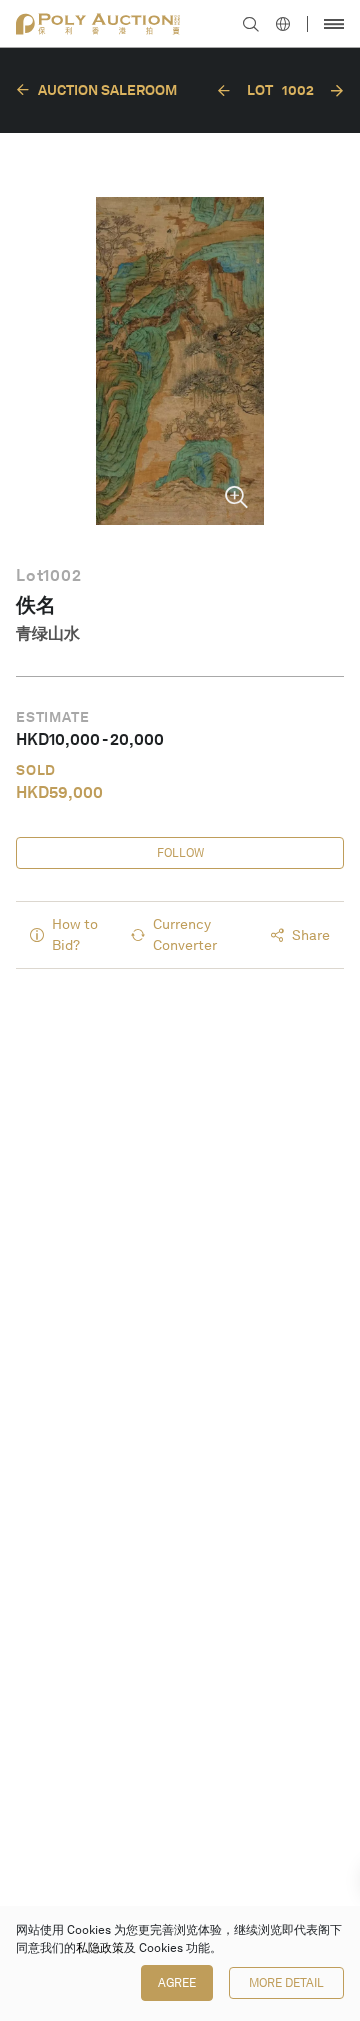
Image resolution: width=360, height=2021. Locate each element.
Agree (177, 1983)
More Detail (286, 1983)
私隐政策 (100, 1948)
